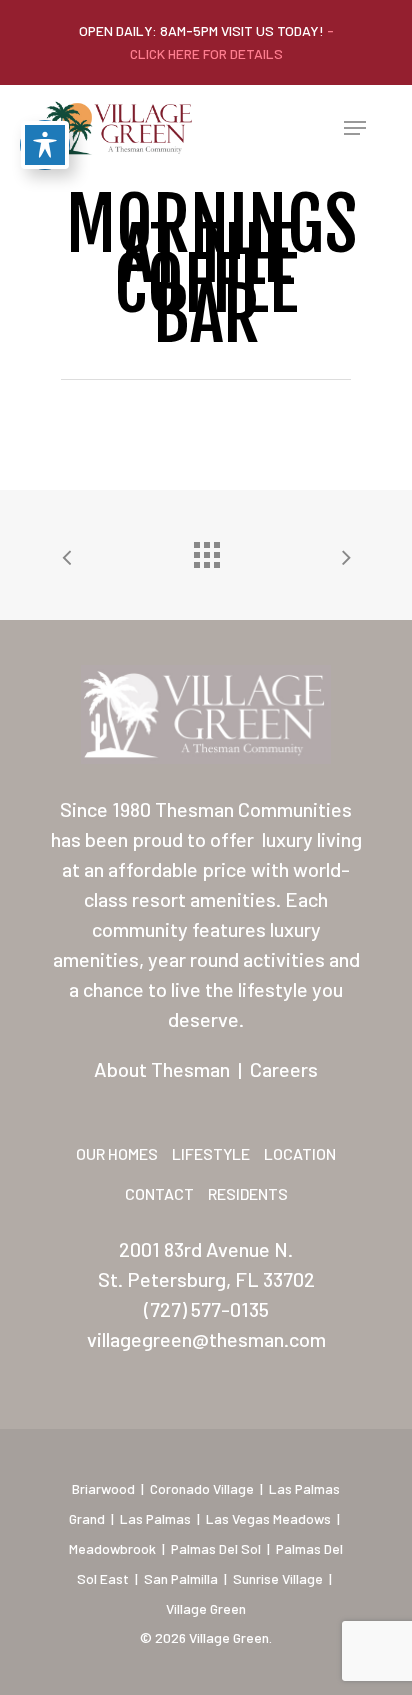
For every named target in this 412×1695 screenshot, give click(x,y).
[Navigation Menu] (355, 128)
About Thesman (162, 1069)
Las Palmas (155, 1518)
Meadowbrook (112, 1548)
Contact (159, 1193)
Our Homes (117, 1153)
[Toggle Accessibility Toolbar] (45, 145)
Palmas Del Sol (216, 1548)
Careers (284, 1069)
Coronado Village (202, 1488)
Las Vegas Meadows (268, 1518)
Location (300, 1153)
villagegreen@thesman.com (206, 1339)
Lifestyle (211, 1153)
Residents (248, 1193)
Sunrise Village (278, 1578)
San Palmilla (181, 1578)
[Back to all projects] (206, 550)
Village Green (206, 1608)
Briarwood (103, 1488)
